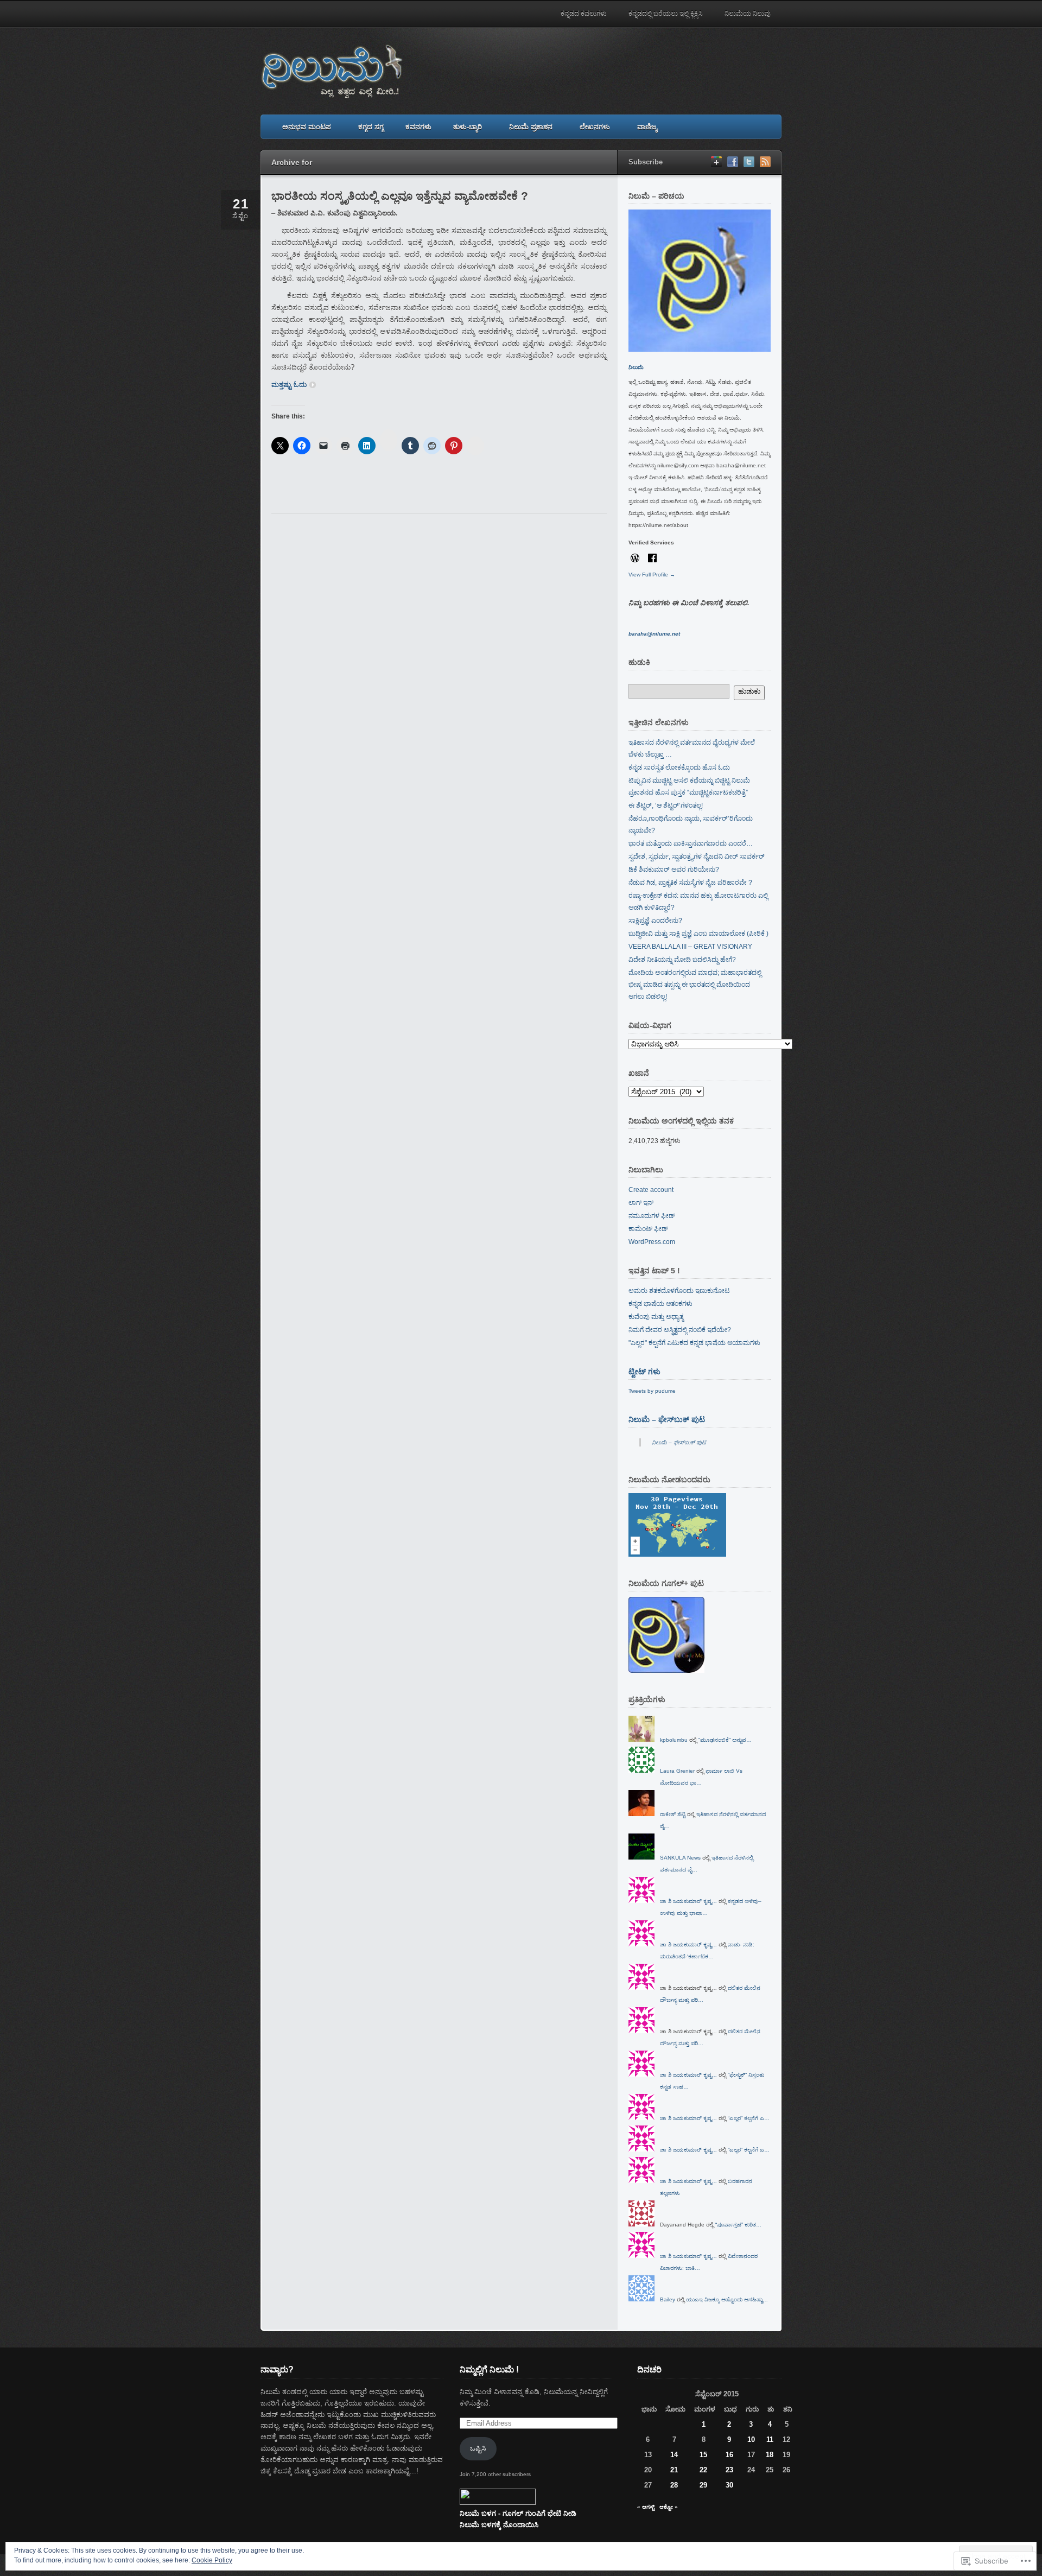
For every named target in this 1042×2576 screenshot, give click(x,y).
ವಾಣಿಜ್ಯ (647, 127)
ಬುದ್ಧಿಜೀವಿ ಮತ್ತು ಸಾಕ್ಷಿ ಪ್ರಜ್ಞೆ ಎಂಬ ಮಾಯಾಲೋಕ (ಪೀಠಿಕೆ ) (698, 934)
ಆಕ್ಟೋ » (669, 2507)
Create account (651, 1190)
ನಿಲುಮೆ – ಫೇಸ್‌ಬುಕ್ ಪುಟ (667, 1419)
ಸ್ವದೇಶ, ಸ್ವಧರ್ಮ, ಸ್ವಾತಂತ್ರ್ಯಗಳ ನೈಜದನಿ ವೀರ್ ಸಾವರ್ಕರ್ (697, 856)
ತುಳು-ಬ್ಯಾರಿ (468, 127)
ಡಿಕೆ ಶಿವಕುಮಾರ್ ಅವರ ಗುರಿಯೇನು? (674, 870)
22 (703, 2470)
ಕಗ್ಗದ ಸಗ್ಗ (371, 127)
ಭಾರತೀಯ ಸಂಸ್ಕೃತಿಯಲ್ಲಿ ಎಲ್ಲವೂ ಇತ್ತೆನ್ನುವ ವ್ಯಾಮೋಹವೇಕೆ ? (400, 196)
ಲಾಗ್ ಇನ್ (641, 1203)
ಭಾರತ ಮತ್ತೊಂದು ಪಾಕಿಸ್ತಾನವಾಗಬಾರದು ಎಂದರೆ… (691, 843)
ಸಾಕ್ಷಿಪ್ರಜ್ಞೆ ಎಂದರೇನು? (655, 921)
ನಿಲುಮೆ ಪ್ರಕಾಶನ (531, 127)
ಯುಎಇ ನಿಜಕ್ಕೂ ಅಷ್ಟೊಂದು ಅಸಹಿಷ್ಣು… (727, 2299)
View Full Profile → (652, 575)
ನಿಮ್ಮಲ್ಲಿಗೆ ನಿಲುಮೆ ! (489, 2369)
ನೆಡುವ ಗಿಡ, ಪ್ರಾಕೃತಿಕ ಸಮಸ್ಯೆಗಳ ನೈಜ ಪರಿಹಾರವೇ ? (690, 883)
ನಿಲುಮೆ (636, 367)
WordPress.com (652, 1242)
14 (674, 2455)
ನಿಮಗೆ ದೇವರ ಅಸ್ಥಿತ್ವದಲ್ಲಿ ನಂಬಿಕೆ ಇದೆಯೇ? (680, 1330)
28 (674, 2485)
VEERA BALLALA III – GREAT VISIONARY (690, 947)
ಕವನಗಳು (418, 127)
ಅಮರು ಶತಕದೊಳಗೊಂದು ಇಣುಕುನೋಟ (679, 1291)
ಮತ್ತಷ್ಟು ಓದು (289, 385)
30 (729, 2485)
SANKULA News (680, 1858)
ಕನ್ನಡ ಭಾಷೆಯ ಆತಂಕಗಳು (660, 1304)
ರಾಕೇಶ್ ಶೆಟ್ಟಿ (673, 1814)
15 (703, 2455)
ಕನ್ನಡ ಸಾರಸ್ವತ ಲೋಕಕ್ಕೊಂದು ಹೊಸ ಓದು (679, 767)
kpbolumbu (674, 1740)
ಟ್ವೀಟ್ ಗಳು (644, 1372)
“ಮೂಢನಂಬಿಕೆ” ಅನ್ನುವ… (725, 1740)
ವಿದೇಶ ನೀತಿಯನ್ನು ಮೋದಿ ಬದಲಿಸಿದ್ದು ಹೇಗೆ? (682, 960)
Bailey (668, 2299)
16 (729, 2455)
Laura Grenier (677, 1771)
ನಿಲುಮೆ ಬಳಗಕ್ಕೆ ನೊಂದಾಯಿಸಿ (499, 2525)
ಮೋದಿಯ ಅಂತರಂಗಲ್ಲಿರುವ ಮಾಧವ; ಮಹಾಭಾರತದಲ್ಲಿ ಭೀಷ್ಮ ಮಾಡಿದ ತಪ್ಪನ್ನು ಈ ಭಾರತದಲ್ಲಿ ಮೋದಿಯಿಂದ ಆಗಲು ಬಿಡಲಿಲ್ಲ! (695, 985)
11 (770, 2439)
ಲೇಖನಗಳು (595, 127)
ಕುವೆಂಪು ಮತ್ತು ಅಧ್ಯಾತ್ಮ (656, 1317)
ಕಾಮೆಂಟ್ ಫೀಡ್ (648, 1229)
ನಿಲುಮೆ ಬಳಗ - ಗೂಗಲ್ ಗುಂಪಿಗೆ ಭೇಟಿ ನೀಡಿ (518, 2513)
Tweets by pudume (652, 1391)
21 (674, 2470)
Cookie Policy (212, 2560)
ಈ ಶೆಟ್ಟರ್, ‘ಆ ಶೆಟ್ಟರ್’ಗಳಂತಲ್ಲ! (666, 805)
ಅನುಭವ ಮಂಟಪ (307, 127)
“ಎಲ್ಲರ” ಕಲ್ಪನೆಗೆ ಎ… (749, 2118)
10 (751, 2439)
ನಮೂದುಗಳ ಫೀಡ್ (652, 1216)
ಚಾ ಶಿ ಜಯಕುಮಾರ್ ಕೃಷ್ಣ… (688, 1901)
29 (703, 2485)
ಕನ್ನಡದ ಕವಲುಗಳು (584, 14)
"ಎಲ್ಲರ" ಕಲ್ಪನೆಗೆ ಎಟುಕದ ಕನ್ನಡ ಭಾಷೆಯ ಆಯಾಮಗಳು (694, 1343)
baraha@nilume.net (654, 634)
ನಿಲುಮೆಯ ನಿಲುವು (748, 14)
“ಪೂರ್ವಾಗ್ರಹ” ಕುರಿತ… (738, 2225)
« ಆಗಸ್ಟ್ (646, 2507)
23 (729, 2470)
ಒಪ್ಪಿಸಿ (478, 2448)
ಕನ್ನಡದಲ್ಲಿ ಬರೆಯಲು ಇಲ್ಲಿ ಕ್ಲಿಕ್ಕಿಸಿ (666, 14)
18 (770, 2455)
